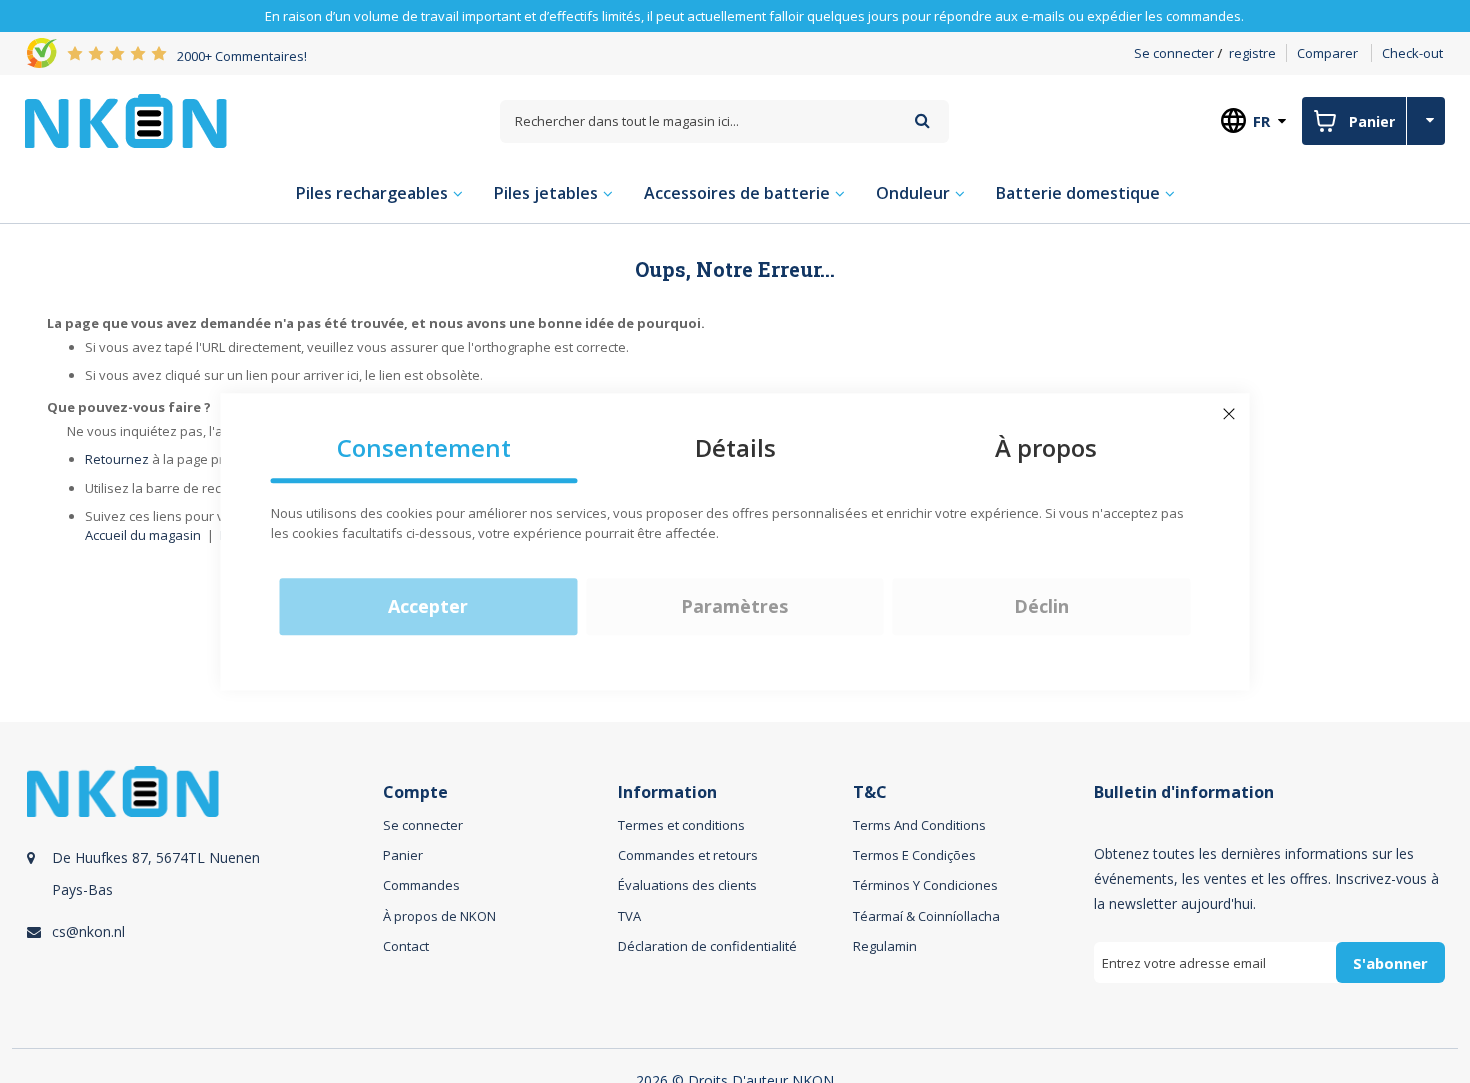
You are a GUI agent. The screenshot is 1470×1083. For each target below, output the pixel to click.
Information (667, 792)
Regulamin (885, 946)
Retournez (117, 459)
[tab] (202, 897)
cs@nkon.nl (88, 931)
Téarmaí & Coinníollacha (926, 916)
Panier (403, 855)
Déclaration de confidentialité (707, 946)
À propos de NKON (439, 916)
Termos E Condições (914, 855)
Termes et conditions (681, 825)
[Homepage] (126, 121)
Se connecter (1174, 53)
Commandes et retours (688, 855)
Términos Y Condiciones (925, 885)
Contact (406, 946)
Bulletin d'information (1184, 792)
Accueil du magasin (143, 535)
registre (1252, 53)
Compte (415, 792)
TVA (629, 916)
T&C (870, 792)
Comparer (1327, 53)
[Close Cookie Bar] (1229, 414)
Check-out (1412, 53)
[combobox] (724, 121)
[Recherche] (922, 120)
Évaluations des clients (687, 885)
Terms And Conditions (919, 825)
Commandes (421, 885)
